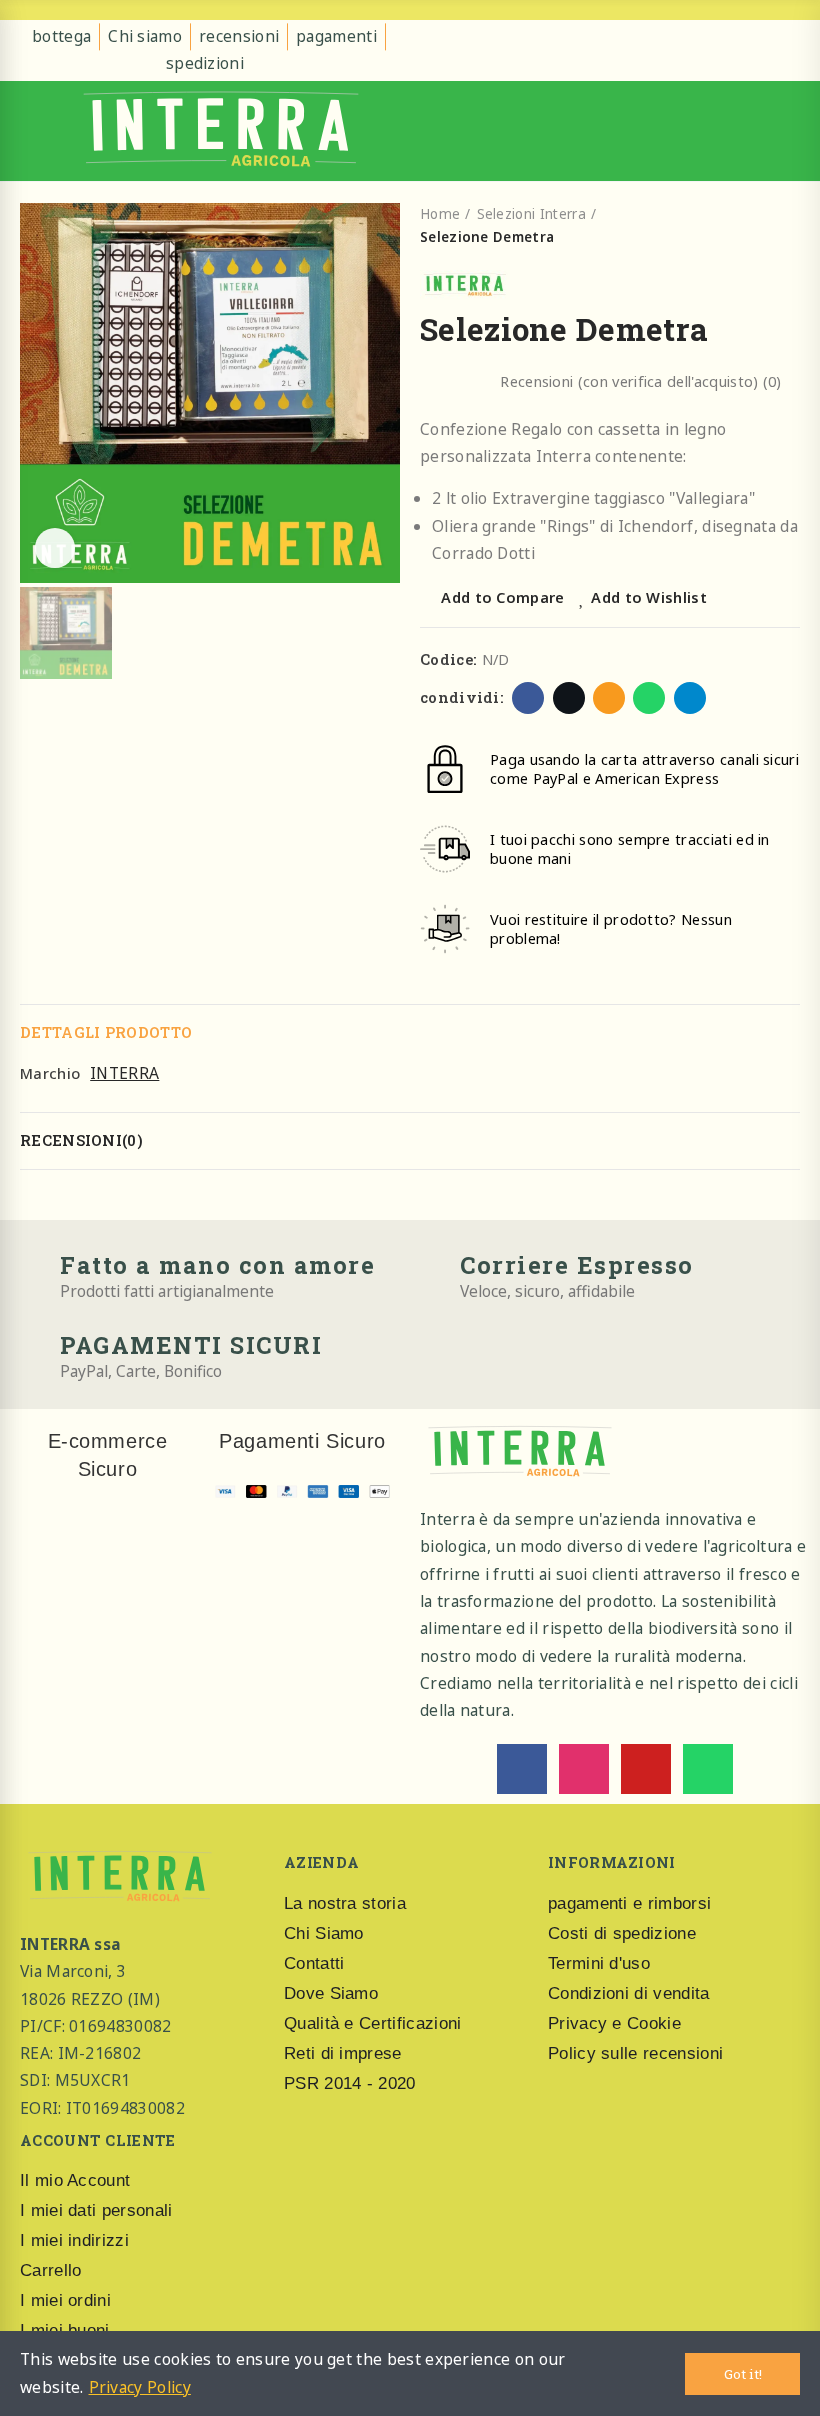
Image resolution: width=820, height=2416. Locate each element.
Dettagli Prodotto (106, 1032)
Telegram (690, 698)
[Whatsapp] (708, 1769)
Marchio (50, 1073)
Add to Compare (502, 597)
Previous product (734, 226)
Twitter (569, 698)
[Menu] (35, 131)
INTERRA (124, 1073)
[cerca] (754, 131)
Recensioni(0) (81, 1140)
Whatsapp (649, 698)
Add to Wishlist (649, 597)
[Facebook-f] (522, 1769)
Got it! (743, 2374)
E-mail (609, 698)
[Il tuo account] (785, 131)
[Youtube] (646, 1769)
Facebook (528, 698)
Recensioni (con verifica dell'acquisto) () (640, 381)
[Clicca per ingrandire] (55, 548)
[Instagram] (584, 1769)
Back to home (760, 226)
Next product (785, 226)
